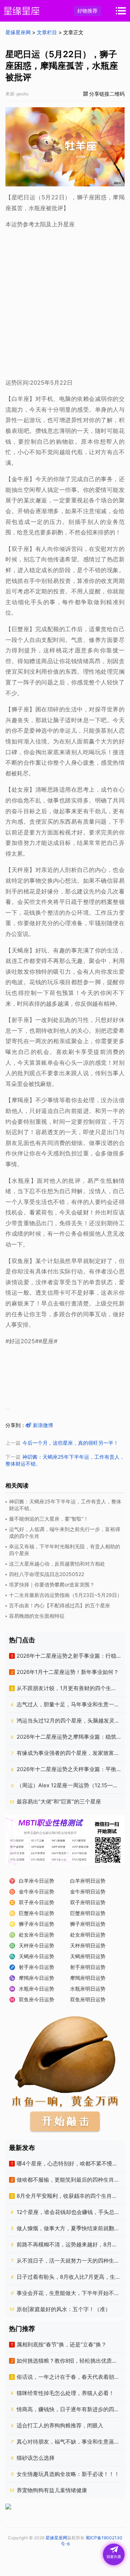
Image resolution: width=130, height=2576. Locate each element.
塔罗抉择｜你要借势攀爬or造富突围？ (52, 1584)
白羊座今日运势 (36, 1881)
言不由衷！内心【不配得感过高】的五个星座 (60, 1605)
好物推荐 (87, 11)
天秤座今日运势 (36, 1945)
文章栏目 (47, 32)
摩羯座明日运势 (88, 1978)
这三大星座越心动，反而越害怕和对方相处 (57, 1564)
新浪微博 (42, 1425)
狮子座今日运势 (36, 1924)
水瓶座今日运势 (36, 1989)
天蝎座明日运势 (88, 1956)
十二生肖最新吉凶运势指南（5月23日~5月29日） (66, 1595)
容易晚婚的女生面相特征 (37, 1616)
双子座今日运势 (36, 1902)
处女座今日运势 (36, 1935)
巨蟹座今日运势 (36, 1913)
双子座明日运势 (88, 1902)
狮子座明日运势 (88, 1924)
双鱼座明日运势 (88, 1999)
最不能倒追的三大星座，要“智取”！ (49, 1519)
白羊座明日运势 (88, 1881)
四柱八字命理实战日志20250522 (47, 1574)
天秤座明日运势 (88, 1945)
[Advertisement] (65, 302)
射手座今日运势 (36, 1967)
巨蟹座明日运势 (88, 1913)
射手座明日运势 (88, 1967)
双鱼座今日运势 (36, 1999)
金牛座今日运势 (36, 1891)
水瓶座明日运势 (88, 1989)
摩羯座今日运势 (36, 1978)
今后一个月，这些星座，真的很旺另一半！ (70, 1443)
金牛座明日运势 (88, 1891)
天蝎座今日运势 (36, 1956)
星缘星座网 (18, 32)
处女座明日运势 (88, 1935)
